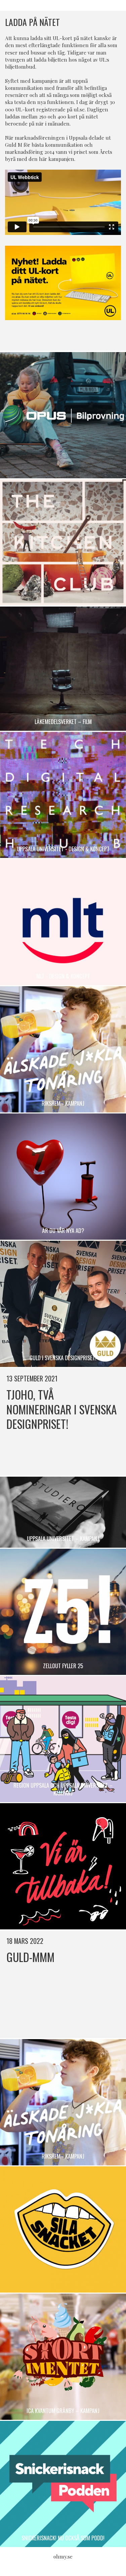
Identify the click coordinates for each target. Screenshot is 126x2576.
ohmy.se (63, 2556)
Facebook (56, 337)
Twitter (70, 337)
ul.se (79, 109)
